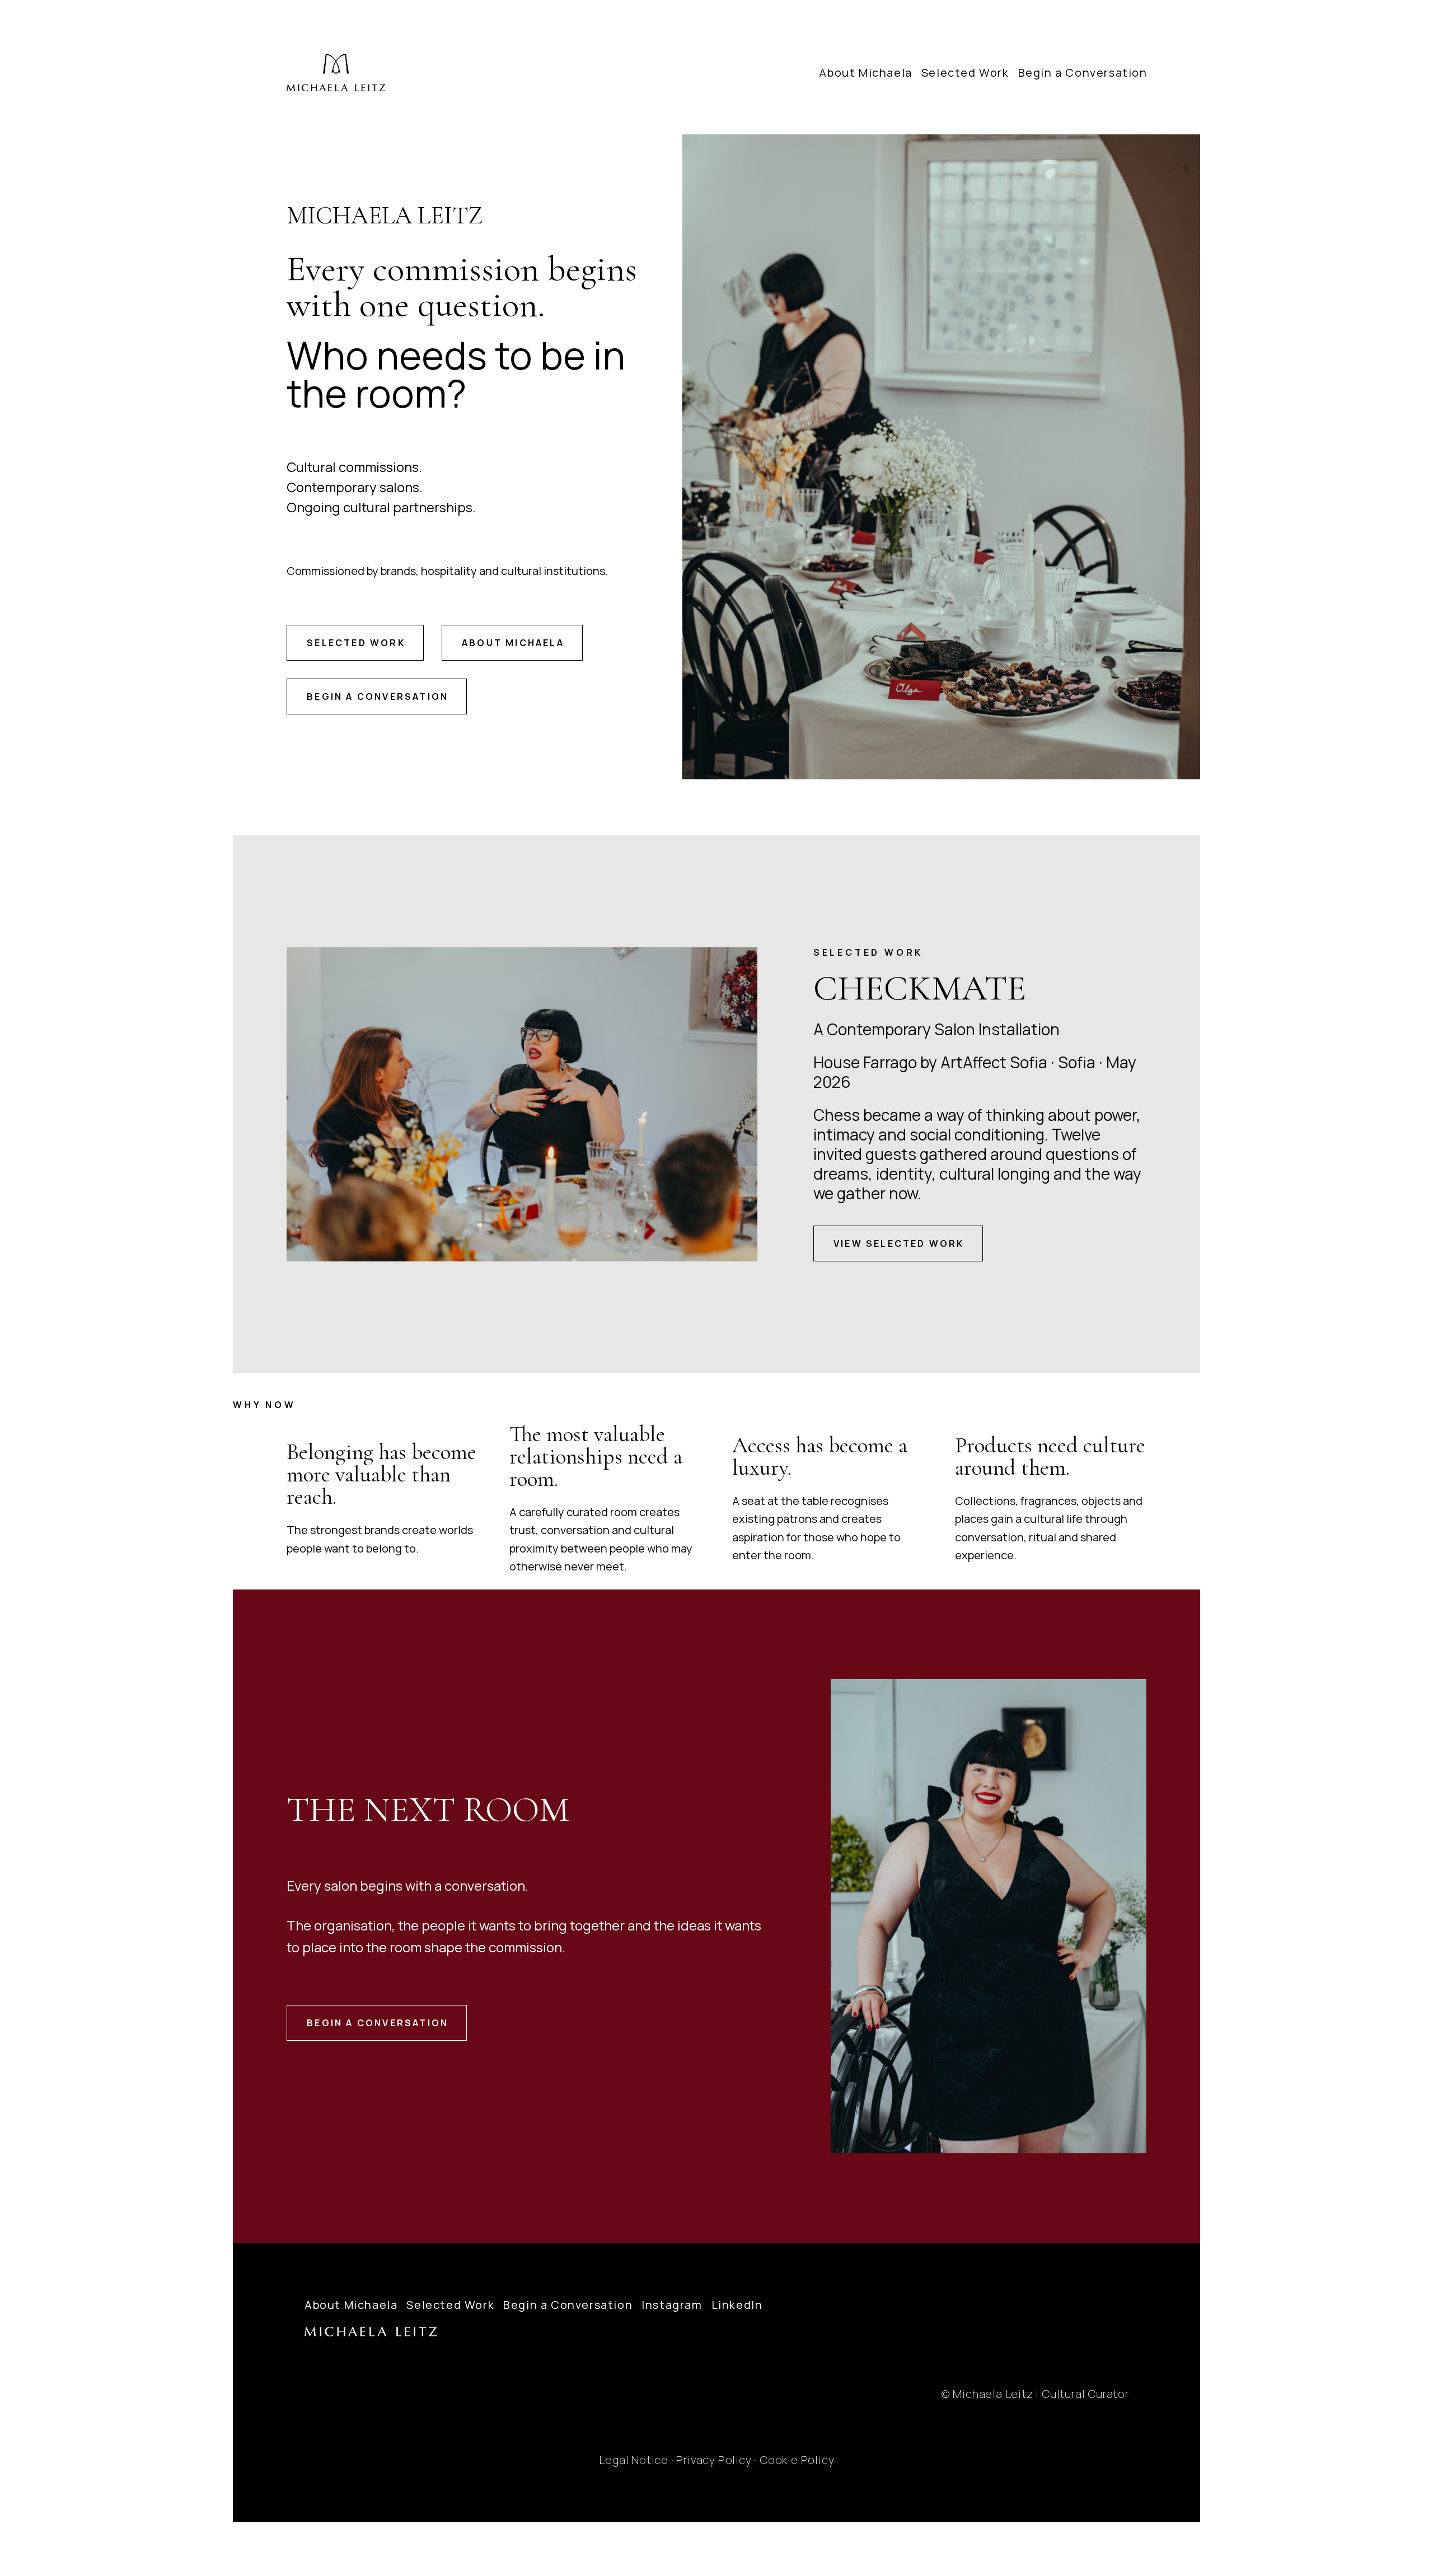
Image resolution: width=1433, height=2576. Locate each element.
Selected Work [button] (356, 643)
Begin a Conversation (1083, 73)
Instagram (672, 2305)
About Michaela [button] (513, 643)
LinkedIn (737, 2305)
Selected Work (965, 73)
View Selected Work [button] (899, 1243)
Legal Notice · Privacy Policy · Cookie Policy (716, 2460)
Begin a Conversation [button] (378, 696)
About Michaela (865, 73)
